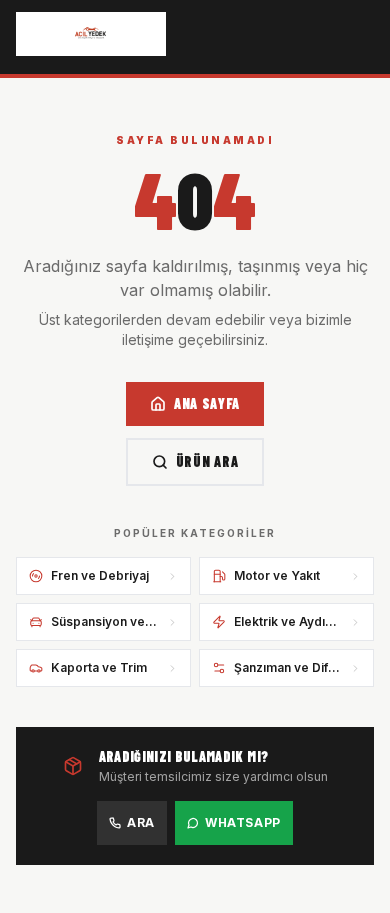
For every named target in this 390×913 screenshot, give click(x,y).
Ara (141, 822)
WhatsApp (243, 822)
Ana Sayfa (207, 403)
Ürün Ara (207, 461)
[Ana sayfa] (91, 34)
